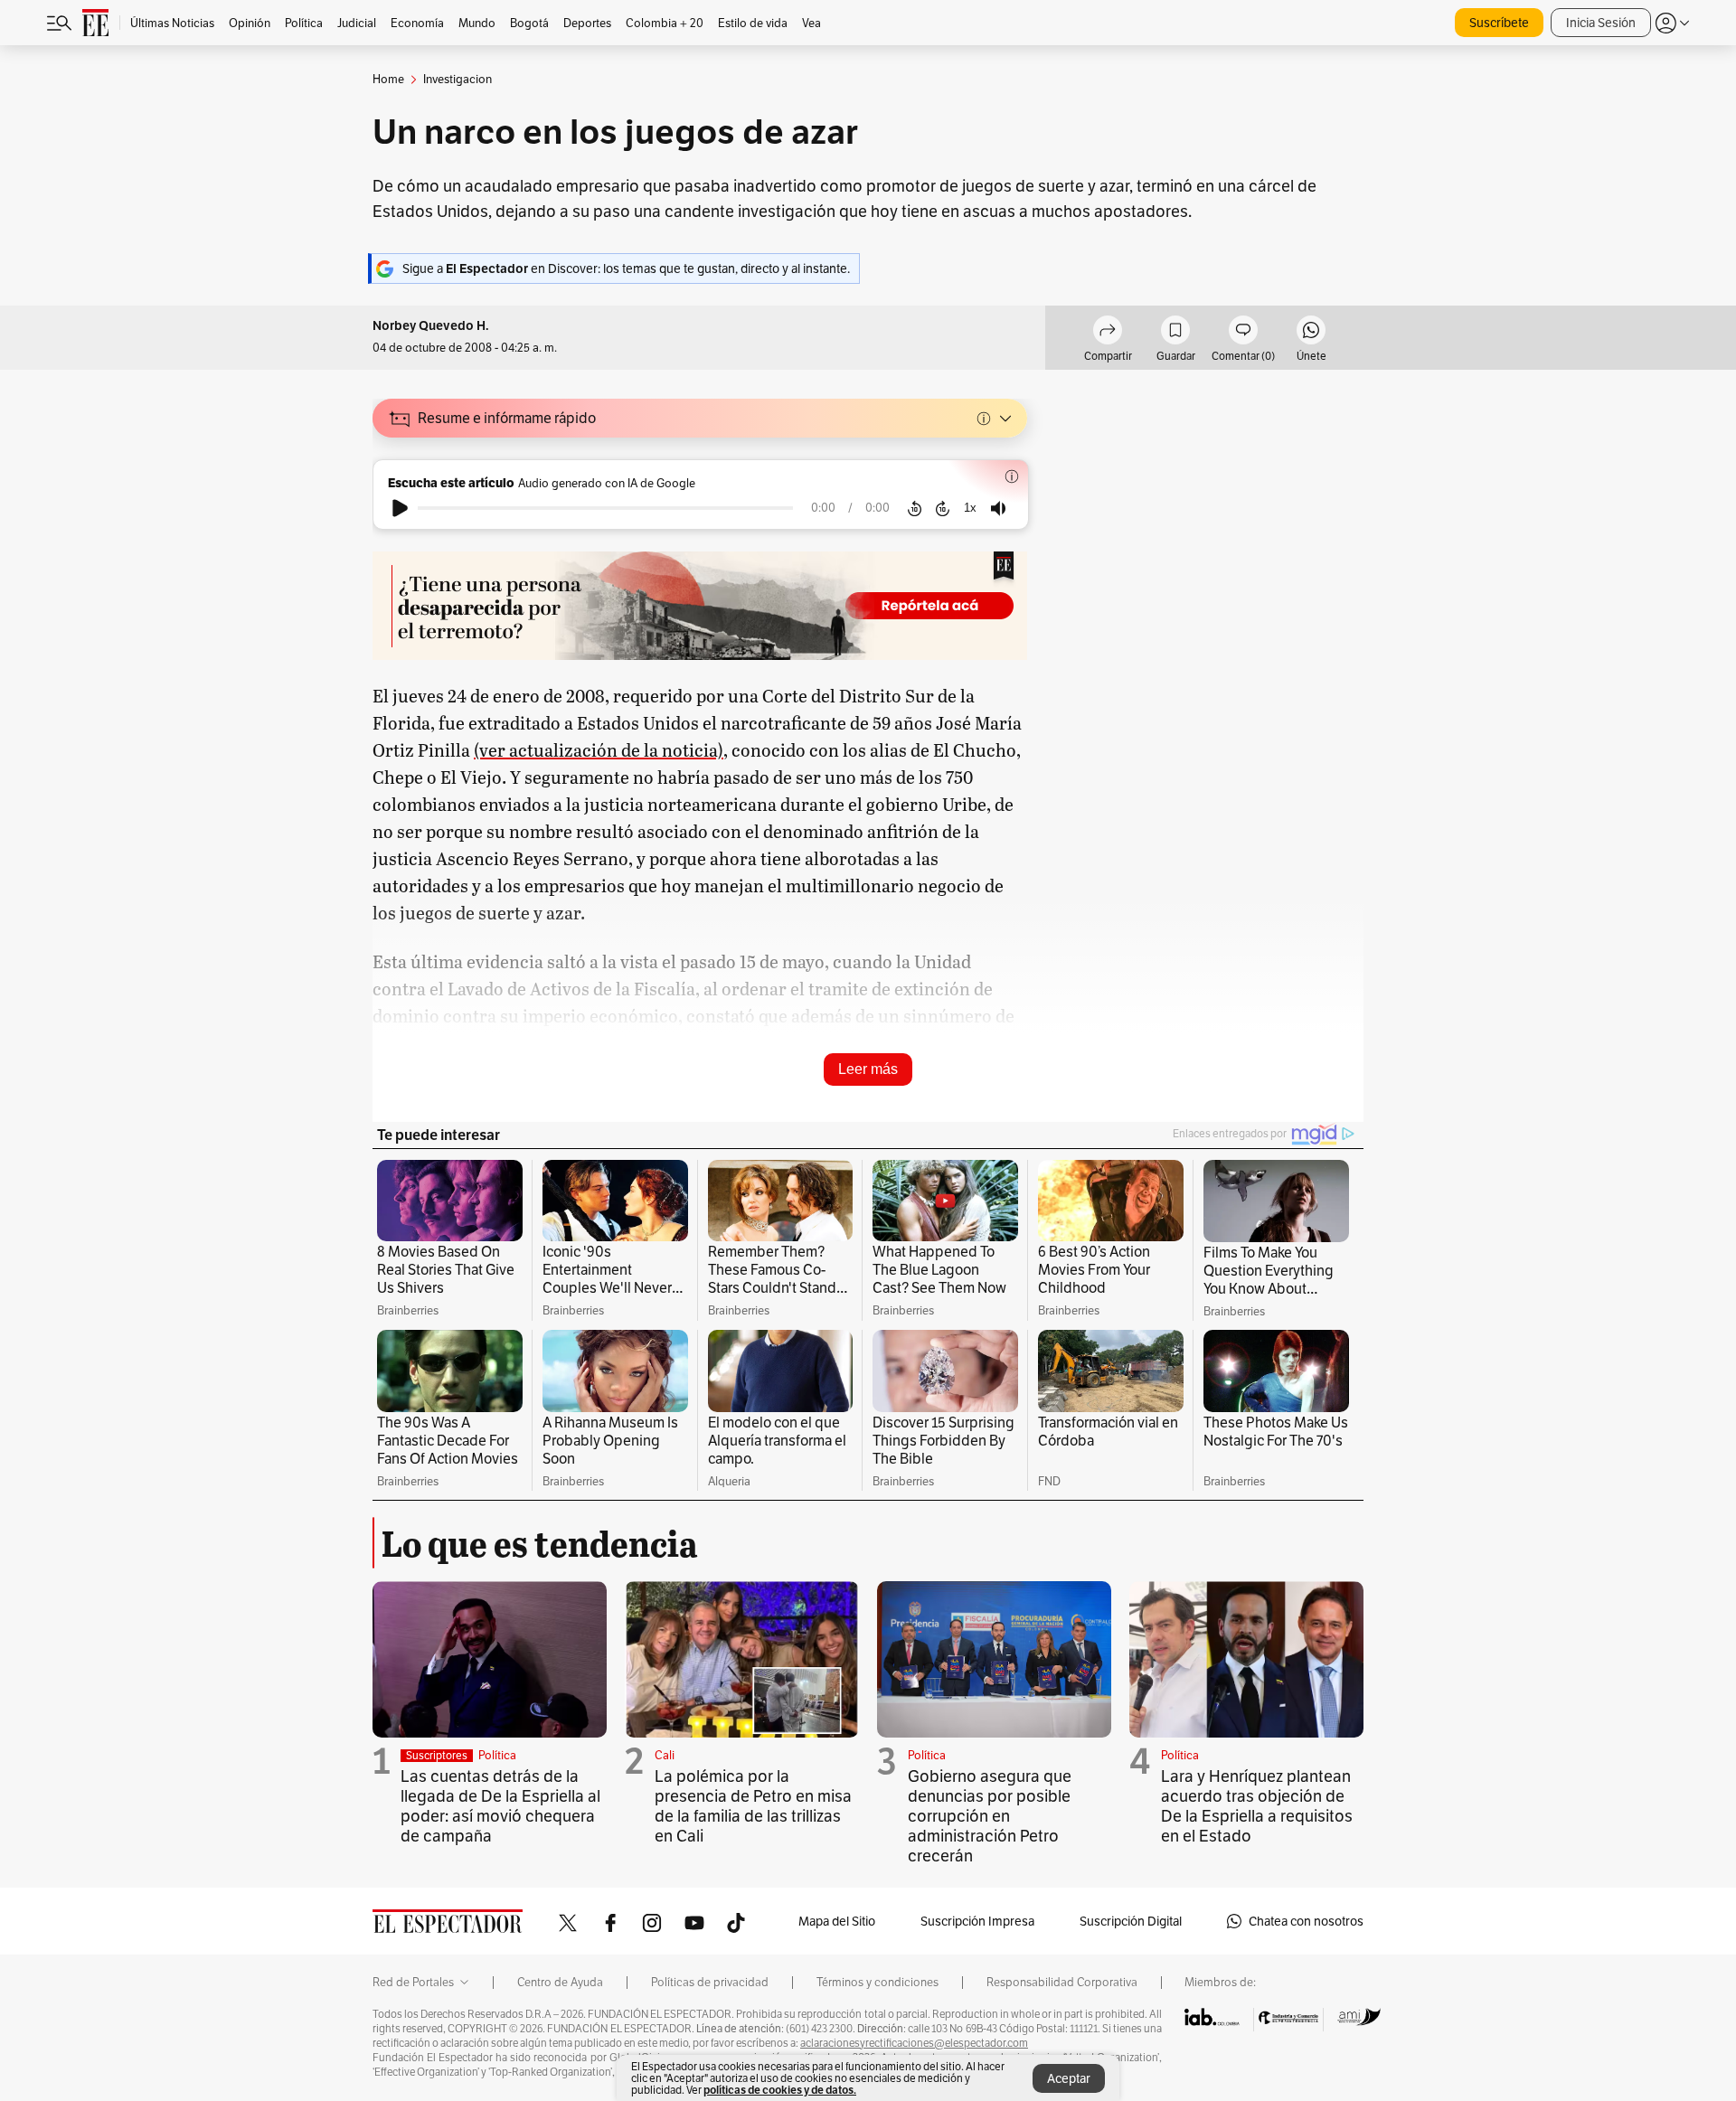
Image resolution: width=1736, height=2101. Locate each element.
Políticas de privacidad (710, 1983)
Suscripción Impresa (977, 1921)
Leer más (868, 1069)
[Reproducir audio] (400, 508)
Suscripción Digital (1131, 1921)
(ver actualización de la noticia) (599, 749)
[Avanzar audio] (943, 508)
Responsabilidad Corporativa (1062, 1983)
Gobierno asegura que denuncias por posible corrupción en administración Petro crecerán (990, 1816)
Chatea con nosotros (1306, 1921)
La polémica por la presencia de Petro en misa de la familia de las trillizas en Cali (753, 1806)
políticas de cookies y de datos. (780, 2090)
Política (497, 1755)
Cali (665, 1755)
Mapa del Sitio (837, 1921)
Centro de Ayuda (560, 1983)
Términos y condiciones (877, 1983)
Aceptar (1069, 2078)
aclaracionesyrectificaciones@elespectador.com (914, 2043)
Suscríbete (1499, 23)
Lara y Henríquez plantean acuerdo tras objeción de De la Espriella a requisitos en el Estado (1257, 1806)
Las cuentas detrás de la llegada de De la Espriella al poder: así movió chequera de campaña (500, 1806)
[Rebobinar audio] (915, 508)
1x (970, 508)
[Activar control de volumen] (998, 509)
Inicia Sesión (1601, 23)
